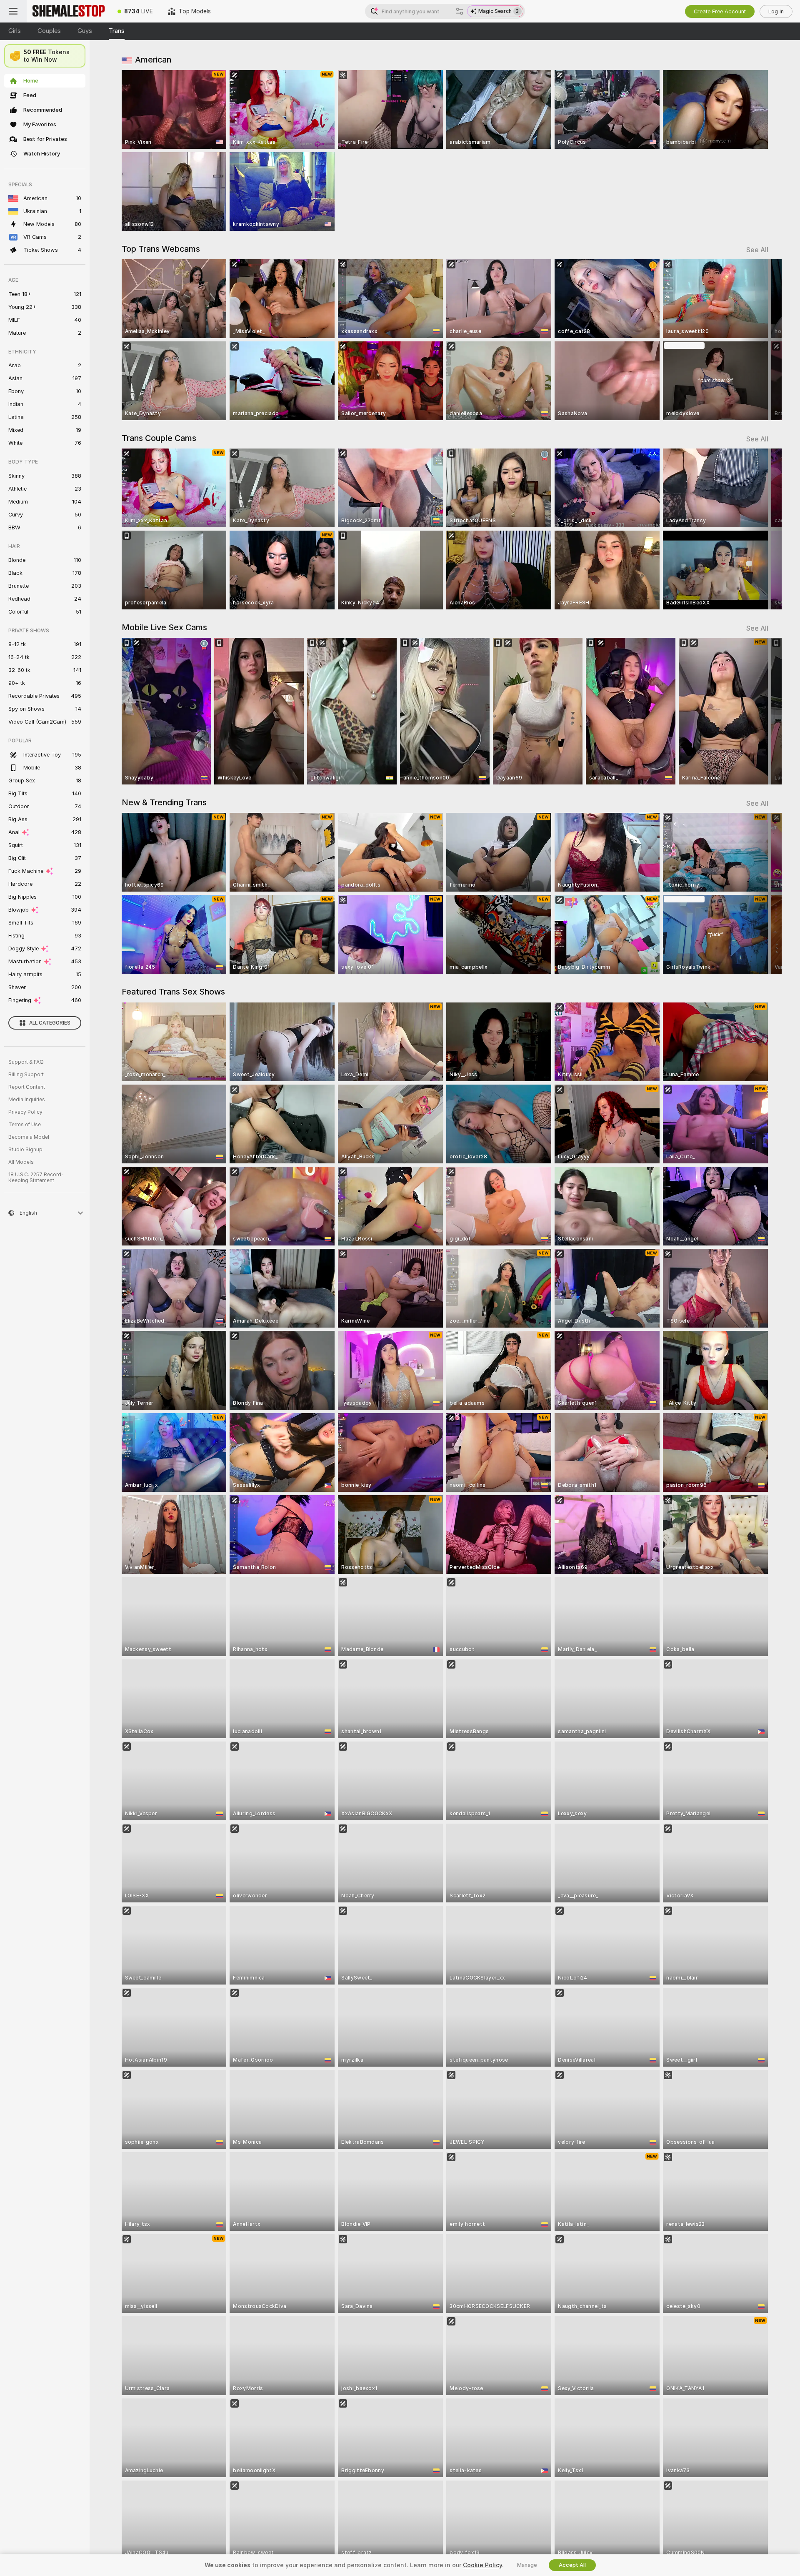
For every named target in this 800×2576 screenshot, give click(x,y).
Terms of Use (25, 1125)
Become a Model (29, 1137)
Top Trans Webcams (161, 249)
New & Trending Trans (164, 802)
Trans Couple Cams (159, 438)
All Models (21, 1162)
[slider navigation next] (761, 340)
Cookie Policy (482, 2565)
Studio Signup (25, 1150)
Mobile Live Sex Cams (164, 627)
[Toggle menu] (13, 11)
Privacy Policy (25, 1112)
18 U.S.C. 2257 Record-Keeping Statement (36, 1178)
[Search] (460, 11)
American (153, 60)
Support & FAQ (26, 1062)
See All (757, 250)
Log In (776, 11)
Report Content (27, 1087)
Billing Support (26, 1075)
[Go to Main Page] (68, 11)
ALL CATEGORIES (50, 1023)
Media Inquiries (27, 1100)
